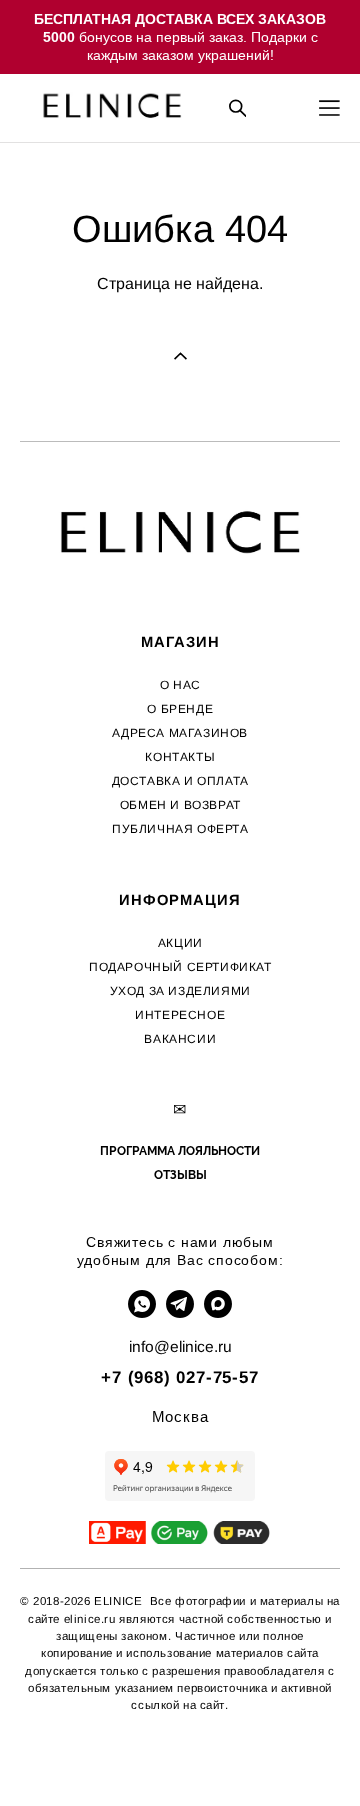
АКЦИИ (180, 943)
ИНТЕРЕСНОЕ (180, 1015)
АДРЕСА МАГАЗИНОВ (180, 733)
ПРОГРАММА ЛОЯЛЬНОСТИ (180, 1151)
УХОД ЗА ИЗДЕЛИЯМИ (180, 991)
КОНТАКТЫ (180, 757)
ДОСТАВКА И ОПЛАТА (180, 781)
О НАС (180, 685)
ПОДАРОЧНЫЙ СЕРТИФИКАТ (180, 967)
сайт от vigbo (180, 1760)
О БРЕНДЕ (180, 709)
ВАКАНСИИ (180, 1039)
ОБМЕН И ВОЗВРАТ (180, 805)
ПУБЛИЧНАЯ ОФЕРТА (180, 829)
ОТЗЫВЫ (180, 1175)
